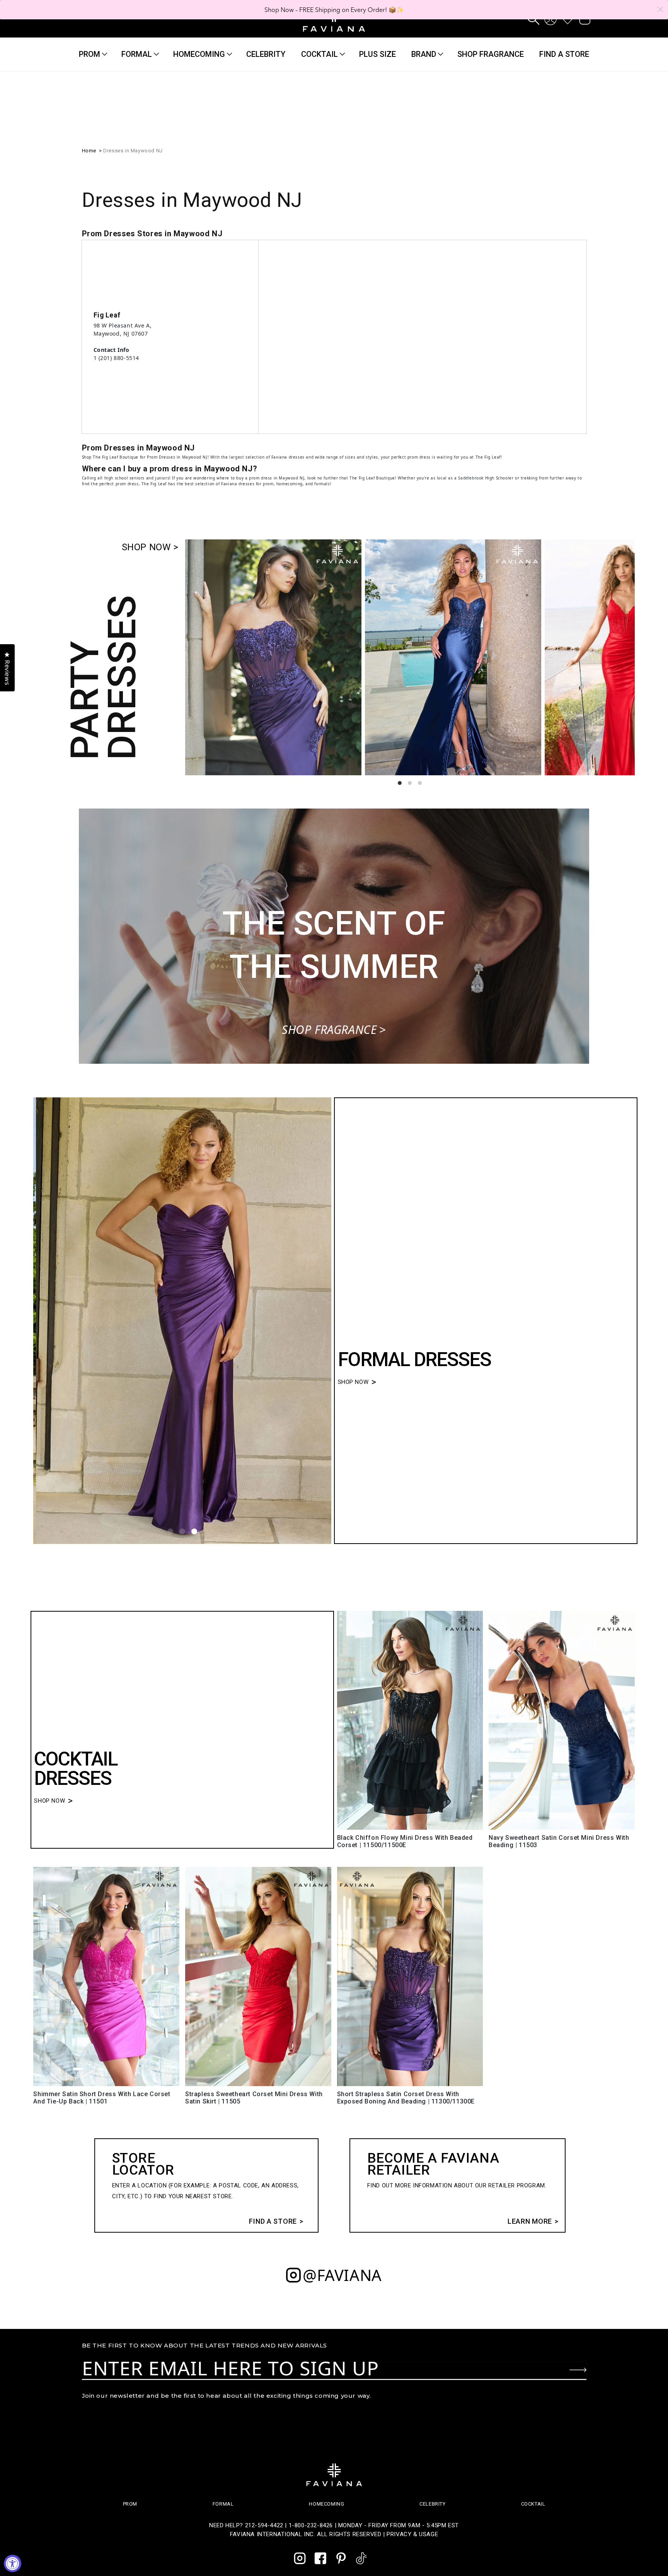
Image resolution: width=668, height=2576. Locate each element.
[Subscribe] (578, 2370)
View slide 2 (410, 783)
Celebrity (432, 2504)
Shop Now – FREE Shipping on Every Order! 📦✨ (334, 10)
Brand (424, 54)
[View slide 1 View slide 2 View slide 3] (182, 1321)
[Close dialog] (660, 9)
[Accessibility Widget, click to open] (13, 2563)
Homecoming (199, 54)
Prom (89, 54)
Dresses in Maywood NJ (133, 151)
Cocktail (320, 54)
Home (89, 151)
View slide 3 (420, 783)
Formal (137, 54)
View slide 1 (400, 783)
